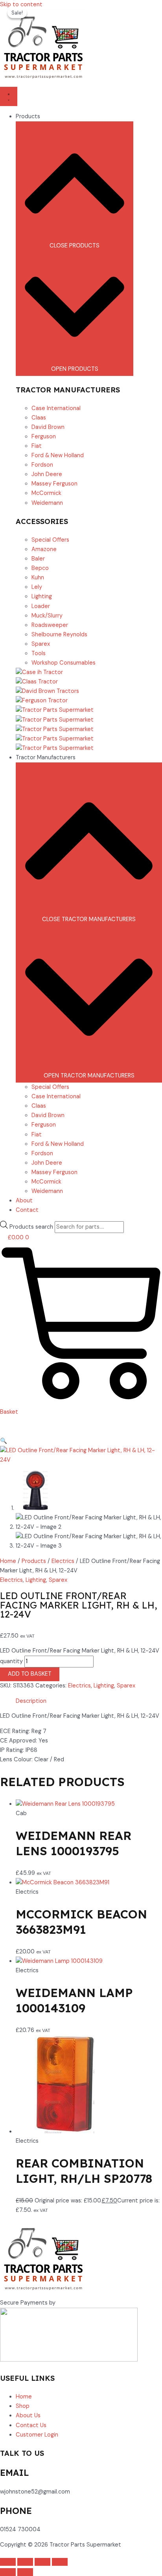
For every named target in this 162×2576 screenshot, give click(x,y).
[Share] (42, 2562)
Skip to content (21, 5)
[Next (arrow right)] (25, 2572)
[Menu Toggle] (9, 96)
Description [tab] (31, 1701)
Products (34, 1561)
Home (8, 1561)
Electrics (63, 1561)
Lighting (36, 1580)
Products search (32, 1227)
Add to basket (30, 1674)
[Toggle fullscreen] (25, 2562)
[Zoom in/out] (8, 2562)
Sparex (58, 1580)
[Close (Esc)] (60, 2562)
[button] (4, 1441)
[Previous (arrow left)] (8, 2572)
